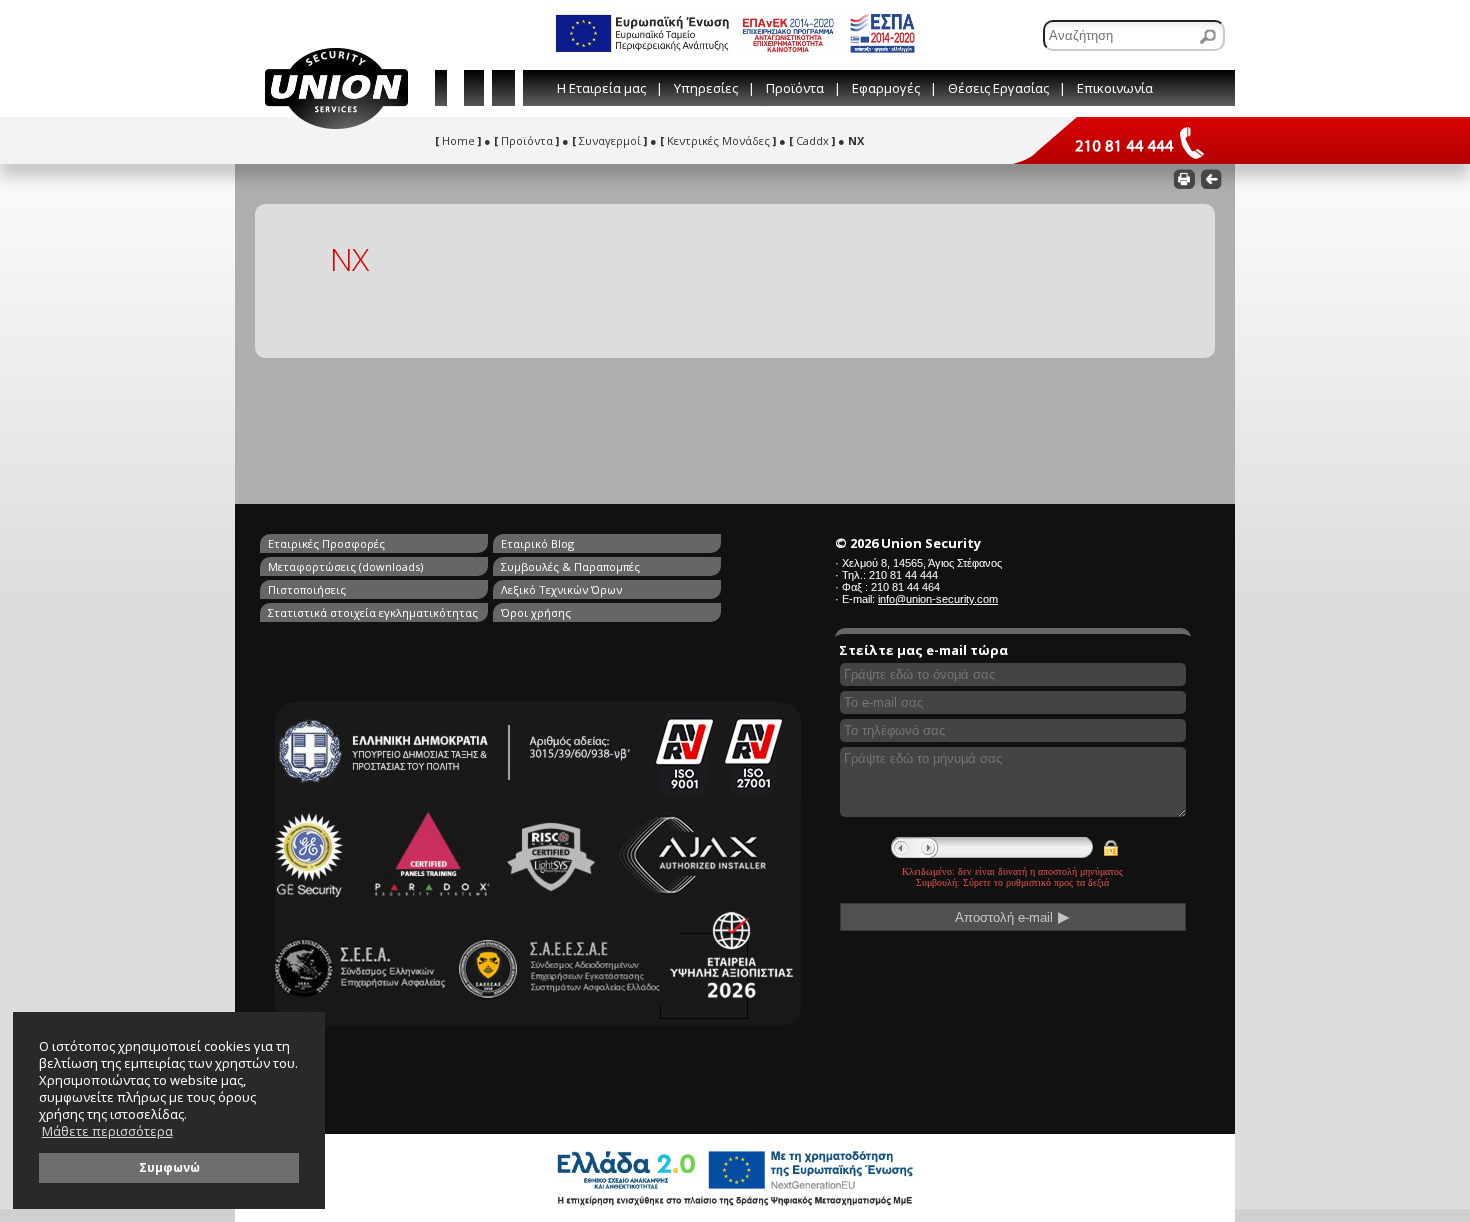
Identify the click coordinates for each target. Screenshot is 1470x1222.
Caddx (812, 140)
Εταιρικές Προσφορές (326, 543)
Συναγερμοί (609, 140)
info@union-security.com (938, 599)
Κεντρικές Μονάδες (718, 140)
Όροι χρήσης (536, 612)
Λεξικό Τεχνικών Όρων (561, 589)
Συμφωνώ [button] (169, 1167)
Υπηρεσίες (706, 88)
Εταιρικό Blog (537, 543)
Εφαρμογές (886, 88)
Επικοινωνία (1115, 88)
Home (458, 140)
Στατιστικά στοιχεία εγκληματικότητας (373, 612)
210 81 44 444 (903, 575)
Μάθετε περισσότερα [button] (107, 1131)
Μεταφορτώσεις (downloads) (345, 566)
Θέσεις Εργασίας (998, 88)
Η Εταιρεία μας (601, 88)
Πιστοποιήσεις (307, 589)
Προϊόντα (795, 88)
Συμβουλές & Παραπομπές (570, 566)
